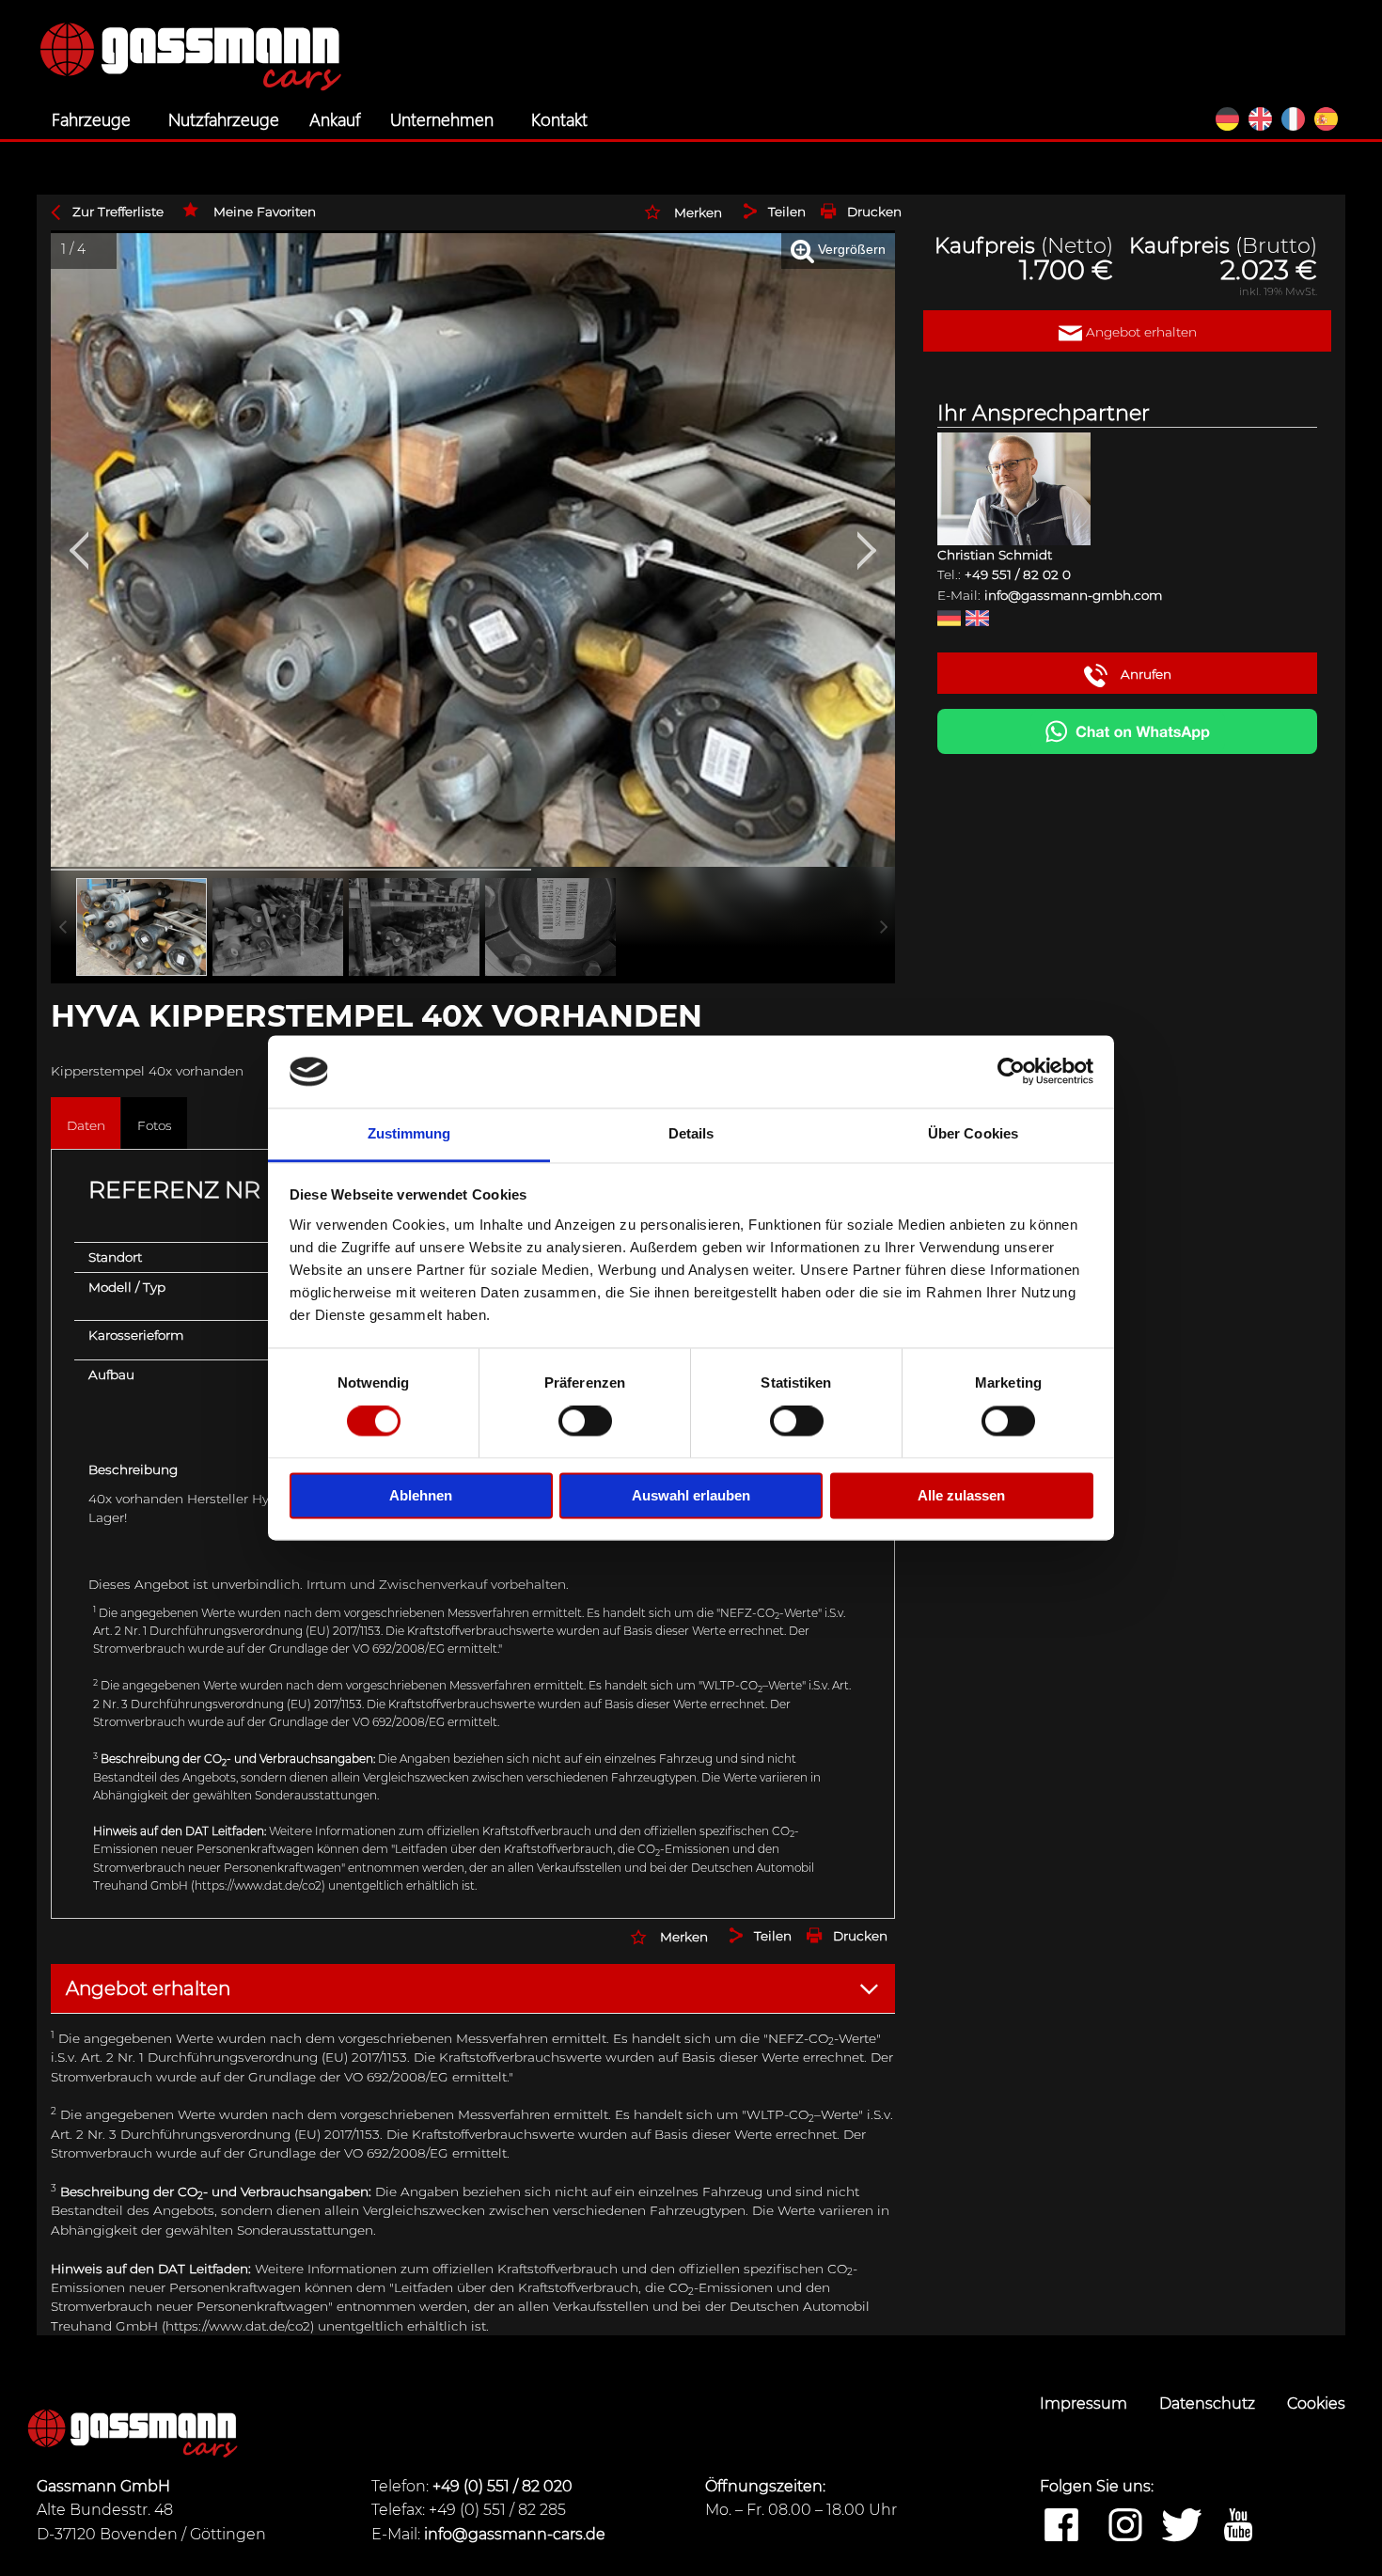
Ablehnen (421, 1495)
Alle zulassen (961, 1495)
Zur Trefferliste (118, 212)
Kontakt (559, 118)
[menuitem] (95, 119)
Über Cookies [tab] (973, 1133)
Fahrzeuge (91, 118)
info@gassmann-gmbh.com (1073, 595)
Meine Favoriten (265, 212)
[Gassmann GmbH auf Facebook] (1061, 2526)
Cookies (1316, 2403)
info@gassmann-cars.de (515, 2534)
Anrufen (1144, 674)
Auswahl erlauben (691, 1495)
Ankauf (335, 118)
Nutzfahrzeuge (224, 118)
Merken (698, 212)
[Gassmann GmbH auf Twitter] (1182, 2526)
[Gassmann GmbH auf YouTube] (1238, 2526)
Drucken (874, 212)
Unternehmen (442, 118)
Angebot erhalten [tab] (148, 1988)
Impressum (1085, 2403)
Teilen (787, 212)
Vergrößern (850, 250)
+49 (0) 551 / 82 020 (503, 2486)
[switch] (585, 1422)
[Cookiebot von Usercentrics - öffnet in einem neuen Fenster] (1011, 1072)
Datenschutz (1209, 2403)
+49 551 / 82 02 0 (1018, 574)
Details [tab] (691, 1133)
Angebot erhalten (1139, 332)
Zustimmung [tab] (409, 1133)
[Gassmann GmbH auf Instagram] (1125, 2526)
